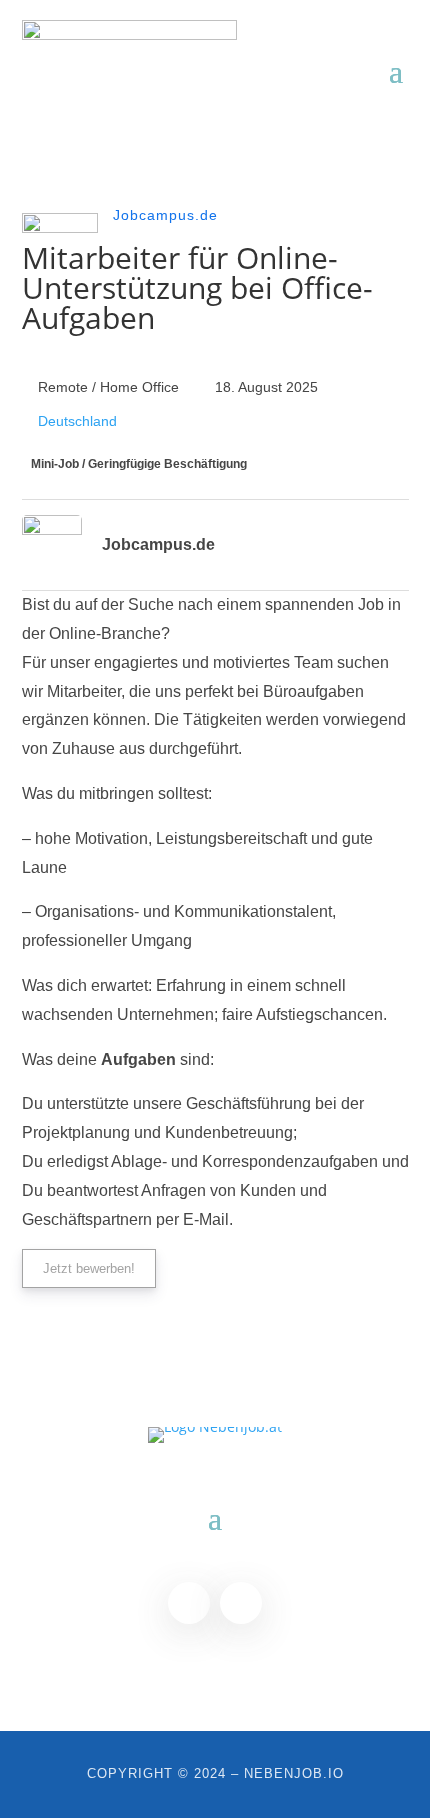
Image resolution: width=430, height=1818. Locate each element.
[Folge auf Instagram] (241, 1603)
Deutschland (77, 421)
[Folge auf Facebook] (189, 1603)
